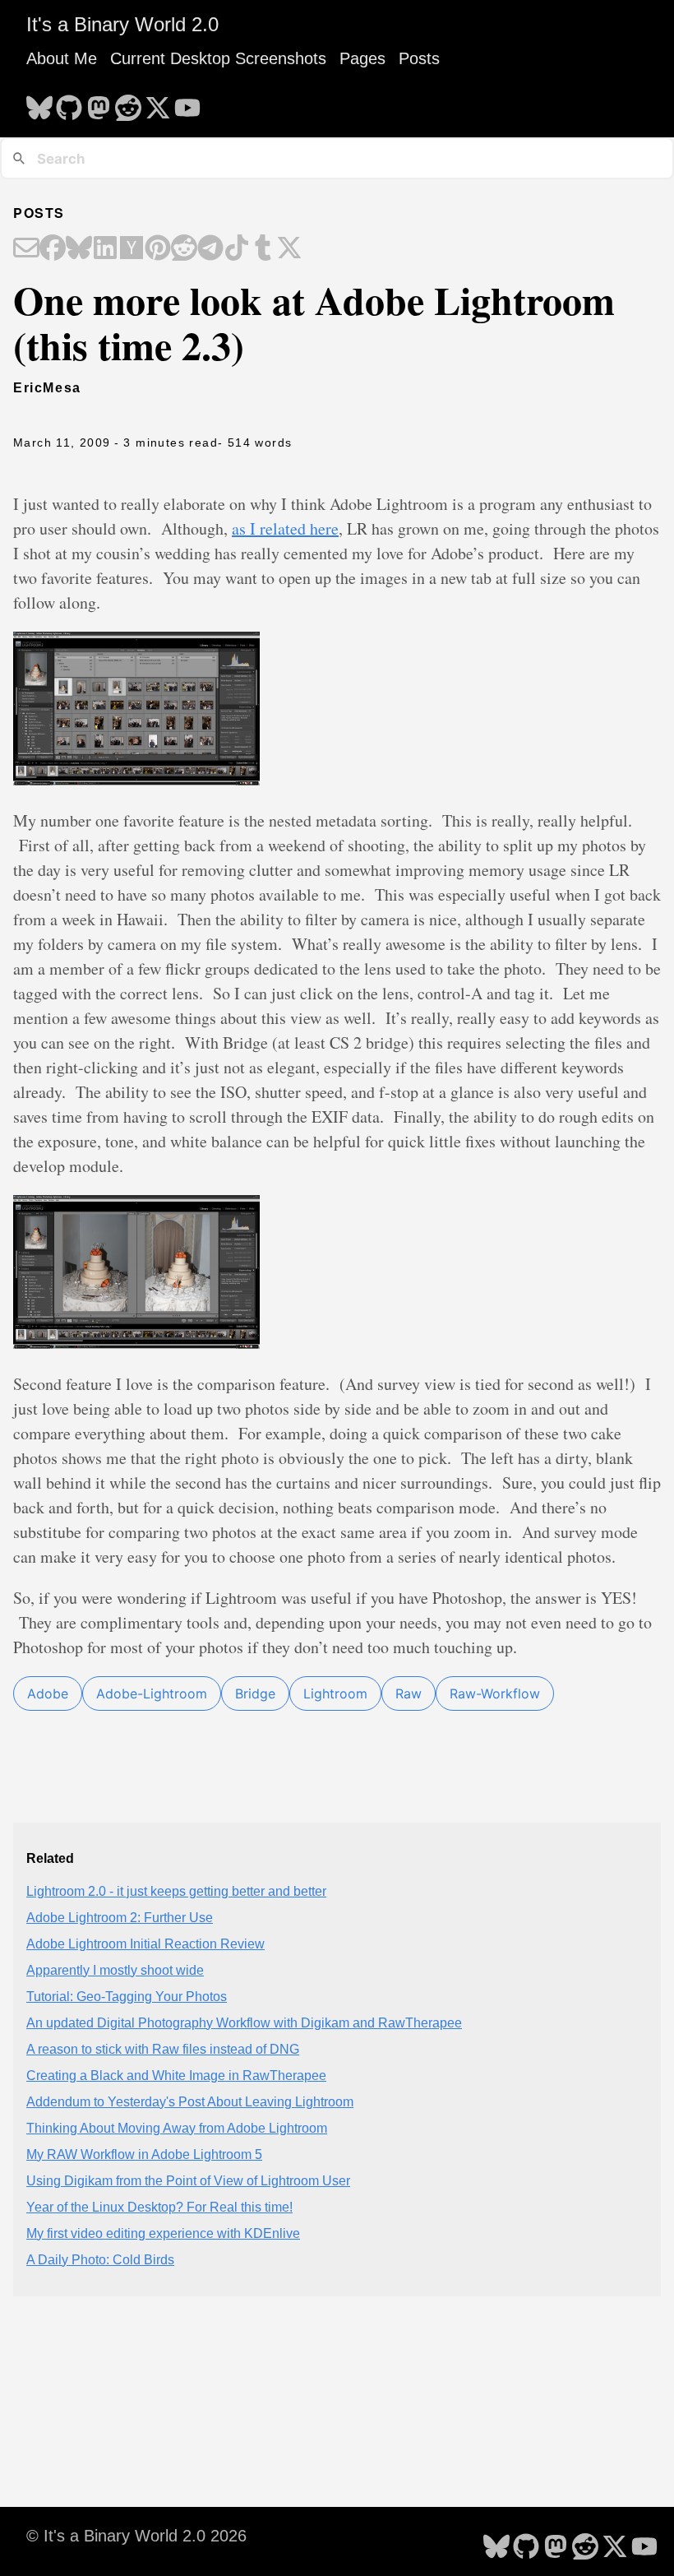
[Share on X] (289, 249)
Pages (362, 58)
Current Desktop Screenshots (218, 58)
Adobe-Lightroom (152, 1693)
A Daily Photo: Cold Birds (100, 2260)
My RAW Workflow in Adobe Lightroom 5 (144, 2154)
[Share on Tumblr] (263, 249)
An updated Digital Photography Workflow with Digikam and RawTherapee (244, 2023)
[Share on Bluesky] (79, 249)
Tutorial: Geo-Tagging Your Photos (127, 1997)
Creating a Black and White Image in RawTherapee (176, 2076)
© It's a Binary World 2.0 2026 (136, 2536)
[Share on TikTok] (237, 249)
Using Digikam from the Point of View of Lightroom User (188, 2181)
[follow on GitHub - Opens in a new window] (69, 103)
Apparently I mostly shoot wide (115, 1970)
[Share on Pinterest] (158, 249)
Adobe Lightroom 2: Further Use (120, 1918)
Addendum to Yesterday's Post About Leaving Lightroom (190, 2102)
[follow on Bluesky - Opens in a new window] (39, 103)
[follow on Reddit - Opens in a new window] (128, 103)
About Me (62, 58)
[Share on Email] (26, 249)
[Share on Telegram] (210, 249)
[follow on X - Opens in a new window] (158, 103)
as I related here (285, 528)
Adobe (48, 1693)
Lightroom (335, 1693)
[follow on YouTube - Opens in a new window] (187, 103)
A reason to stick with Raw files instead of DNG (163, 2049)
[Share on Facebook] (53, 249)
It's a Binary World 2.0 (122, 24)
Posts (419, 58)
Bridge (255, 1693)
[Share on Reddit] (184, 249)
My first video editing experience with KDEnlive (163, 2233)
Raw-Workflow (495, 1693)
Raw (409, 1693)
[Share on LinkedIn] (105, 249)
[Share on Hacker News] (132, 249)
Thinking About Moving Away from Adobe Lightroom (177, 2128)
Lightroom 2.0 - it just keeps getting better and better (176, 1891)
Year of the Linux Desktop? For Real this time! (159, 2207)
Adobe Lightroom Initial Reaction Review (145, 1944)
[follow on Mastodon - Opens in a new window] (99, 103)
